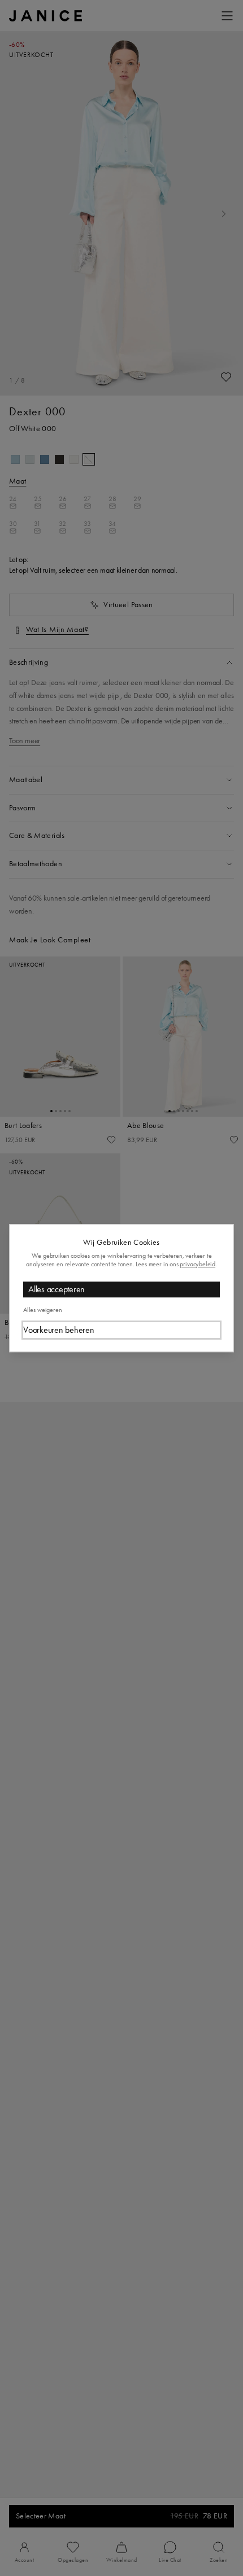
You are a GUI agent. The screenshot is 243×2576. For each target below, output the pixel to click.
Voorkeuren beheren (59, 1330)
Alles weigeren (42, 1310)
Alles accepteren (57, 1290)
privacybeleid (198, 1264)
